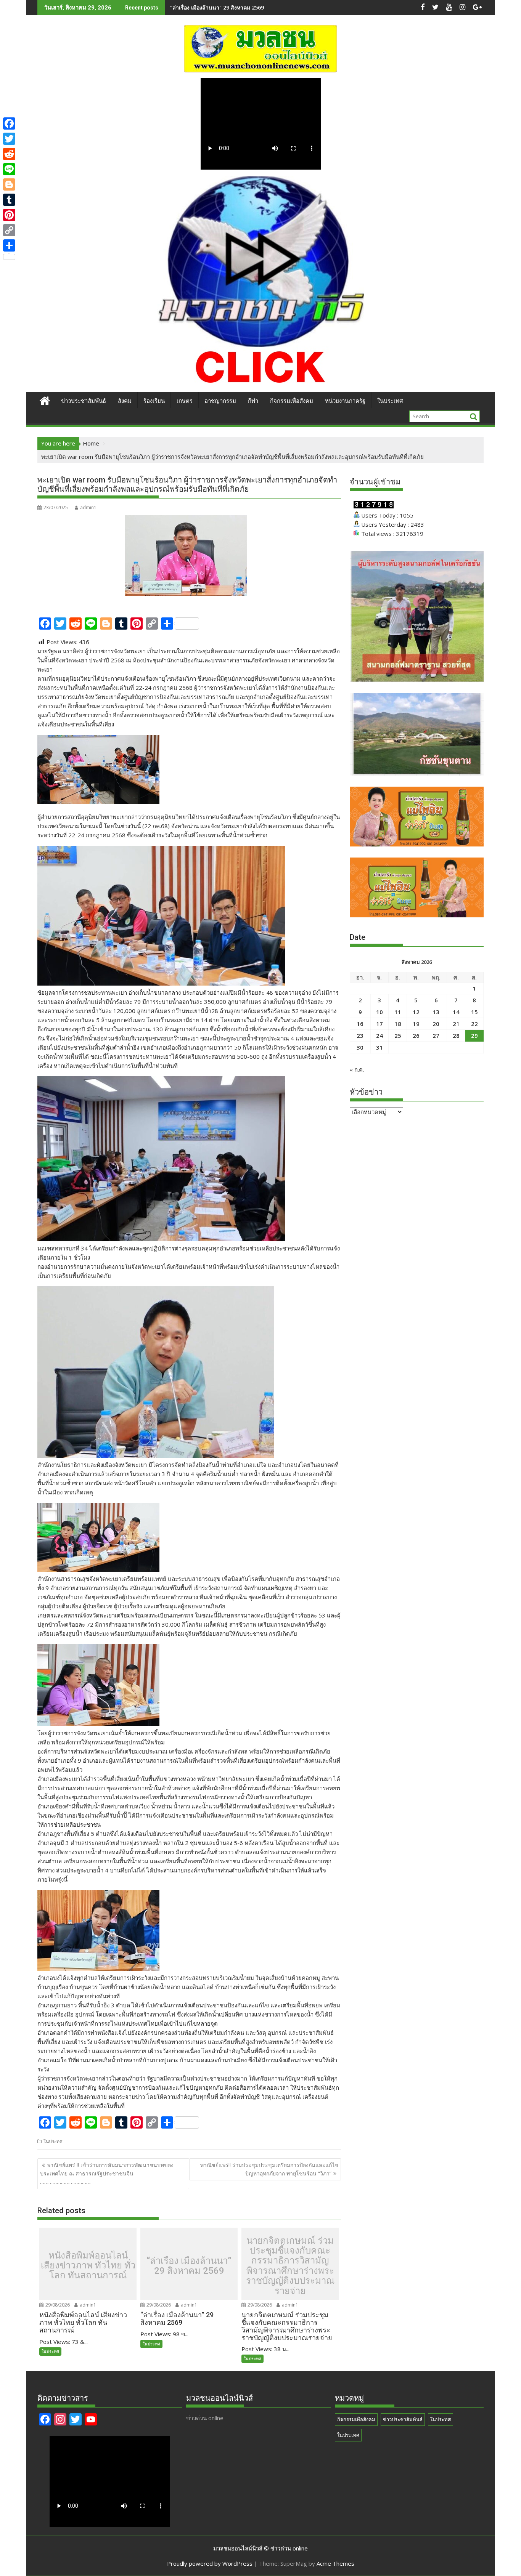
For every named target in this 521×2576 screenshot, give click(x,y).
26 (416, 1036)
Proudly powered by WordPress (210, 2563)
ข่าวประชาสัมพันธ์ (84, 401)
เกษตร (185, 401)
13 (436, 1012)
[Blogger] (9, 184)
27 (436, 1036)
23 (360, 1036)
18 (398, 1024)
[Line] (9, 169)
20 (436, 1024)
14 (456, 1012)
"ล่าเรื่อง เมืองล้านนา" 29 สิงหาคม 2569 (217, 7)
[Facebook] (9, 123)
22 (474, 1024)
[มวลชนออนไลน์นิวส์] (45, 400)
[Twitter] (9, 139)
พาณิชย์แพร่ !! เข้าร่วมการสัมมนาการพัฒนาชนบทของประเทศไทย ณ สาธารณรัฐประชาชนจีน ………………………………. (107, 2174)
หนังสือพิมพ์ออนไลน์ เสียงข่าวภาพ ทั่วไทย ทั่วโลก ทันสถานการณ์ (88, 2266)
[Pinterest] (9, 215)
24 (379, 1036)
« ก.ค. (357, 1069)
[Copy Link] (9, 230)
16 (360, 1024)
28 (456, 1036)
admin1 (88, 507)
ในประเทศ (390, 401)
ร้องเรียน (154, 401)
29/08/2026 (57, 2305)
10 (379, 1012)
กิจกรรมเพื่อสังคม (292, 401)
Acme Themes (335, 2563)
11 (398, 1012)
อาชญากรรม (220, 401)
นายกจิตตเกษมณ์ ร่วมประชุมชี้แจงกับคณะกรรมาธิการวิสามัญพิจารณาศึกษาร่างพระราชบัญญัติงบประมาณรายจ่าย (290, 2266)
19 (416, 1024)
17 (379, 1024)
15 (474, 1012)
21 (456, 1024)
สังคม (125, 401)
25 (398, 1036)
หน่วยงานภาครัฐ (345, 401)
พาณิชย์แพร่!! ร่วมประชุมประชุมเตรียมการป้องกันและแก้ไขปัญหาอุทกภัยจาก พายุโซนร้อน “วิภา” (269, 2169)
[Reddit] (9, 154)
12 (416, 1012)
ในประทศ (53, 2141)
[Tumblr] (9, 200)
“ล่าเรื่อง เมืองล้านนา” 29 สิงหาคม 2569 (189, 2266)
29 (474, 1036)
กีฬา (253, 401)
